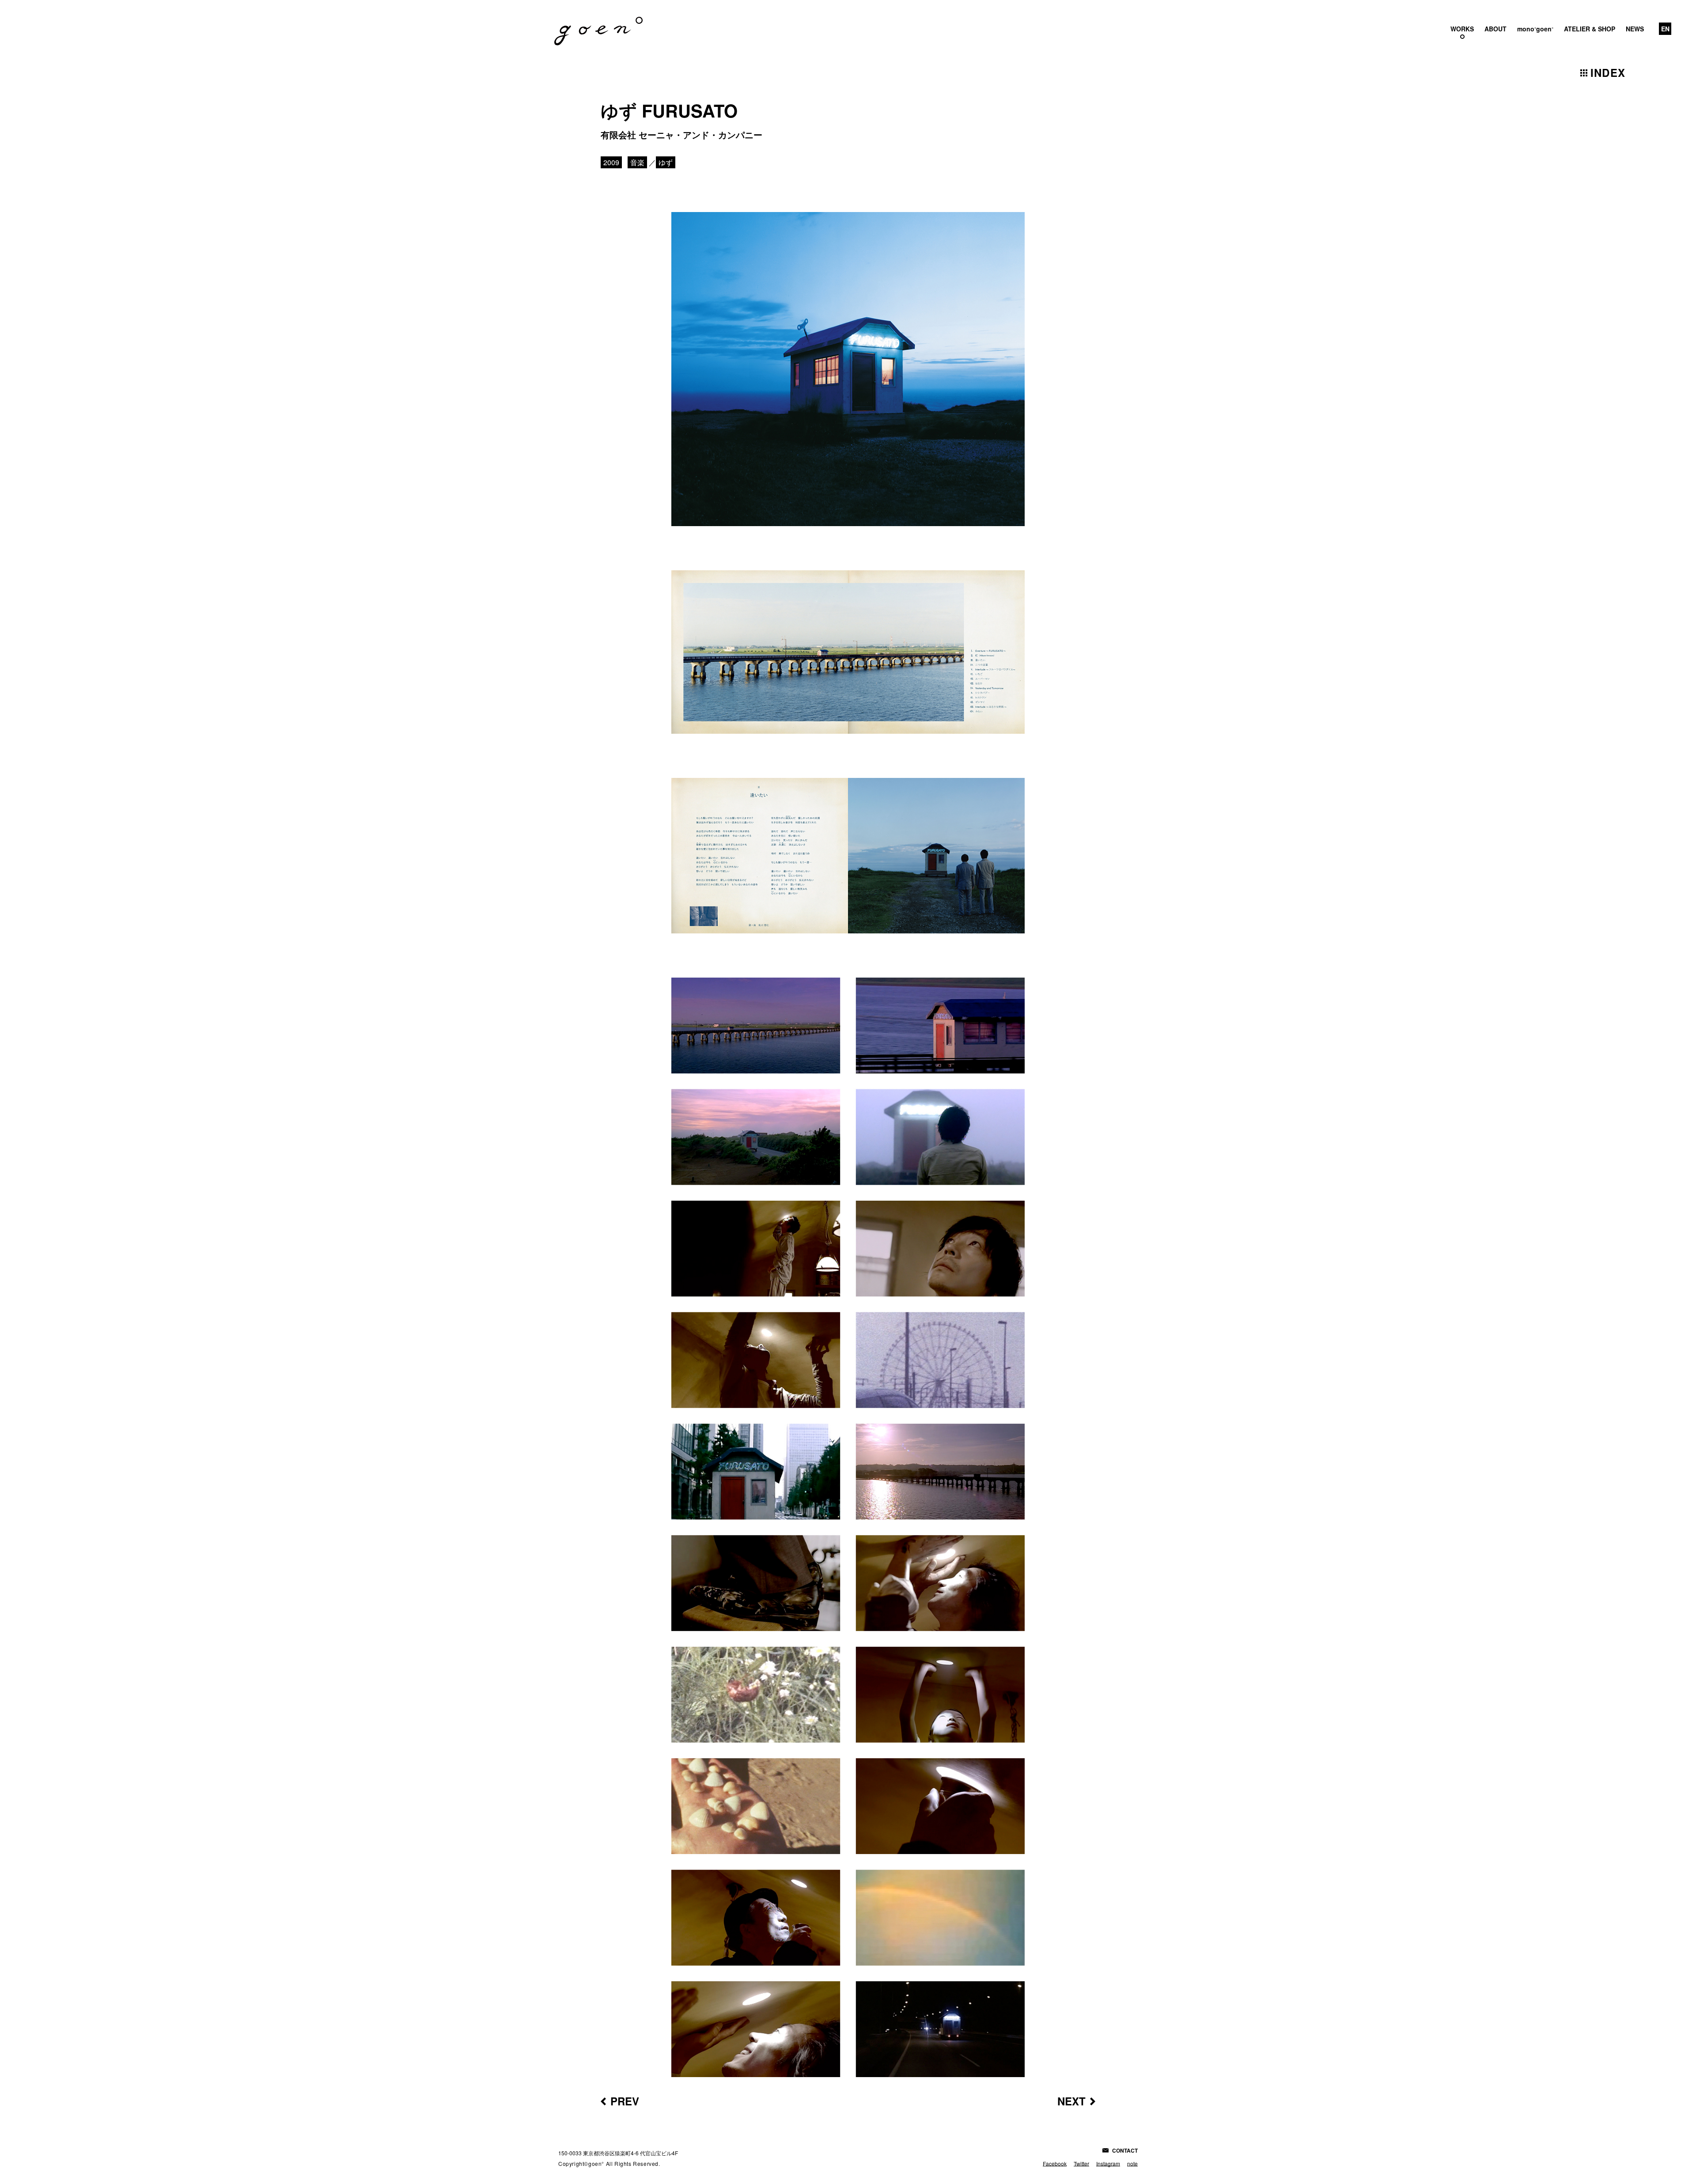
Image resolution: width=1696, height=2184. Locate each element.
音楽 (637, 162)
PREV (625, 2101)
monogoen (1535, 29)
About (1495, 29)
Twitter (1081, 2163)
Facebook (1055, 2163)
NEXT (1071, 2101)
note (1132, 2163)
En (1665, 29)
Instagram (1108, 2163)
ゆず (666, 162)
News (1635, 29)
